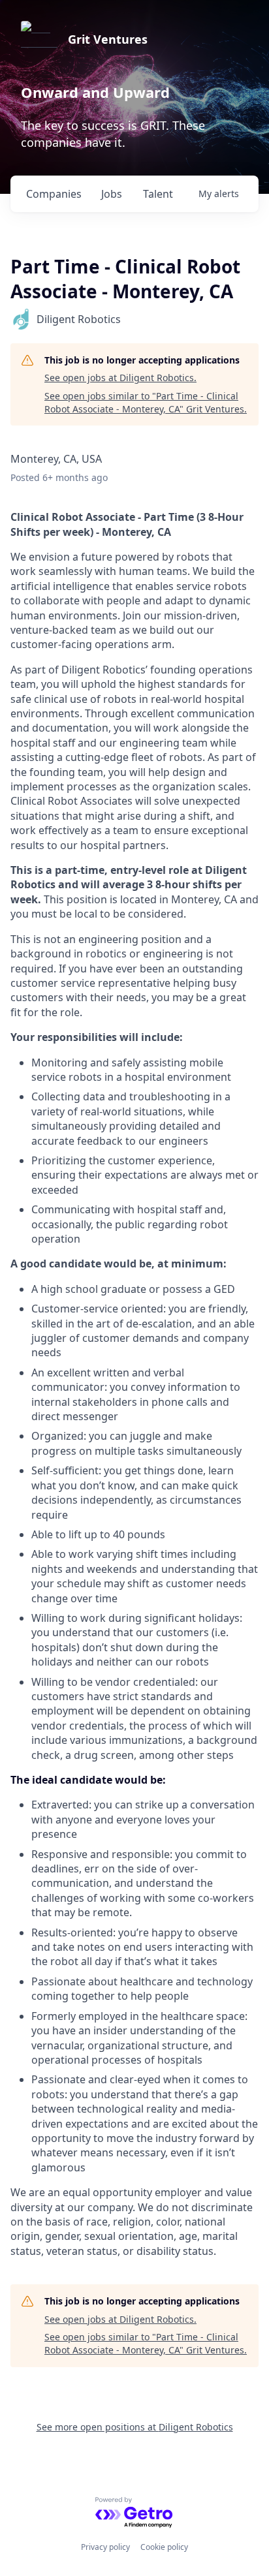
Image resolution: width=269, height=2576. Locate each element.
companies (54, 194)
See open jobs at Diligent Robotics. (120, 378)
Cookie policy (164, 2547)
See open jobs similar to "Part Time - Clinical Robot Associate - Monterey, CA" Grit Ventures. (146, 402)
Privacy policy (105, 2547)
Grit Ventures (108, 39)
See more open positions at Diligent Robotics (135, 2427)
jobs (112, 194)
